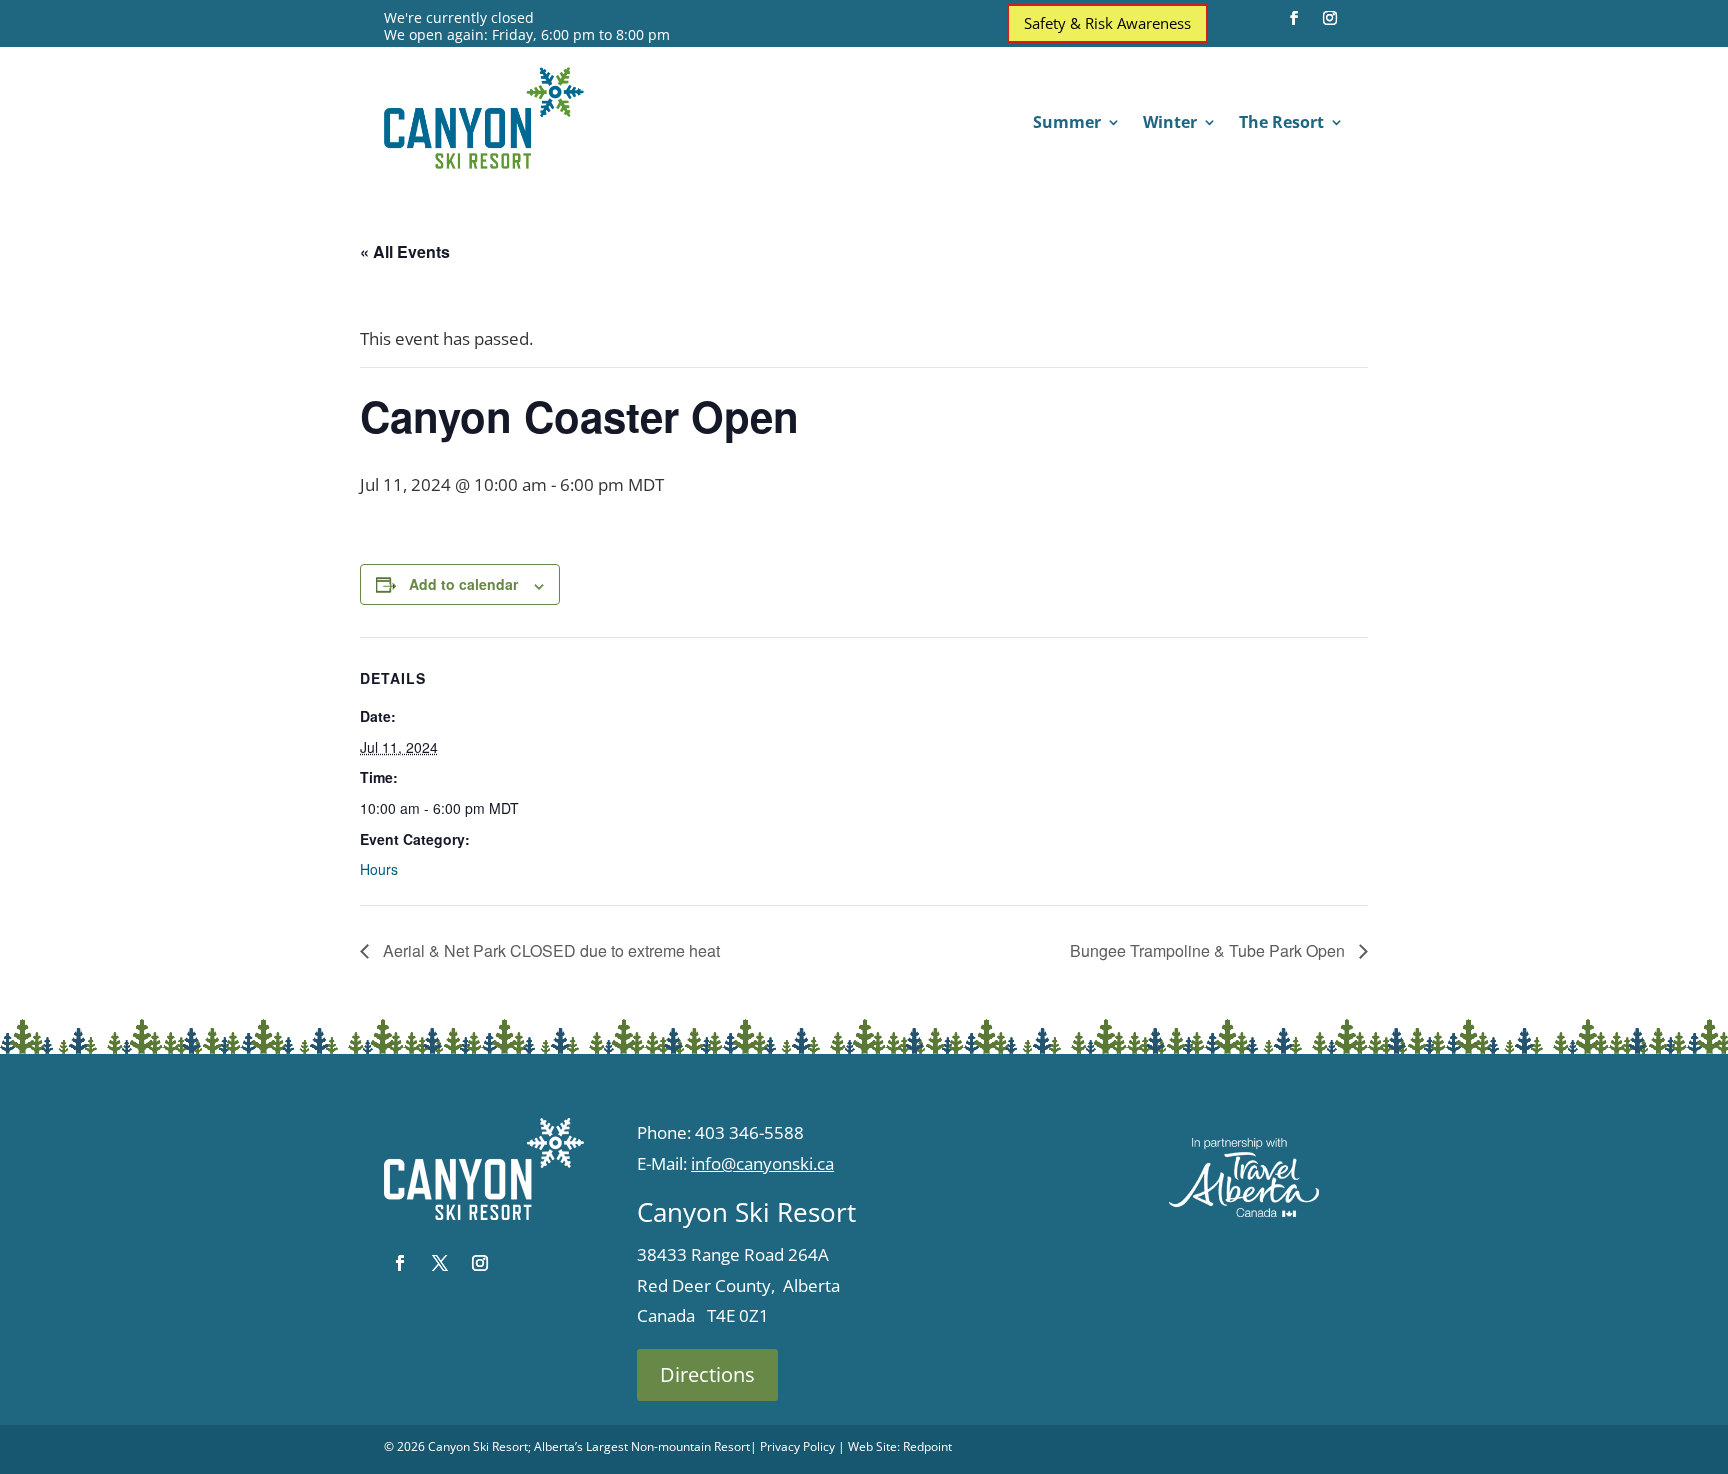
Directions (707, 1374)
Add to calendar (463, 584)
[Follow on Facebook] (1294, 18)
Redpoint (927, 1446)
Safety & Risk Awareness (1107, 23)
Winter (1170, 124)
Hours (379, 869)
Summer (1067, 124)
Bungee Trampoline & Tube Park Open (1209, 950)
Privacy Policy (797, 1446)
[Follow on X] (440, 1263)
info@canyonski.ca (762, 1163)
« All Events (405, 251)
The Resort (1281, 124)
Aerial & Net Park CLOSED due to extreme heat (549, 950)
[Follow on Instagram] (1330, 18)
